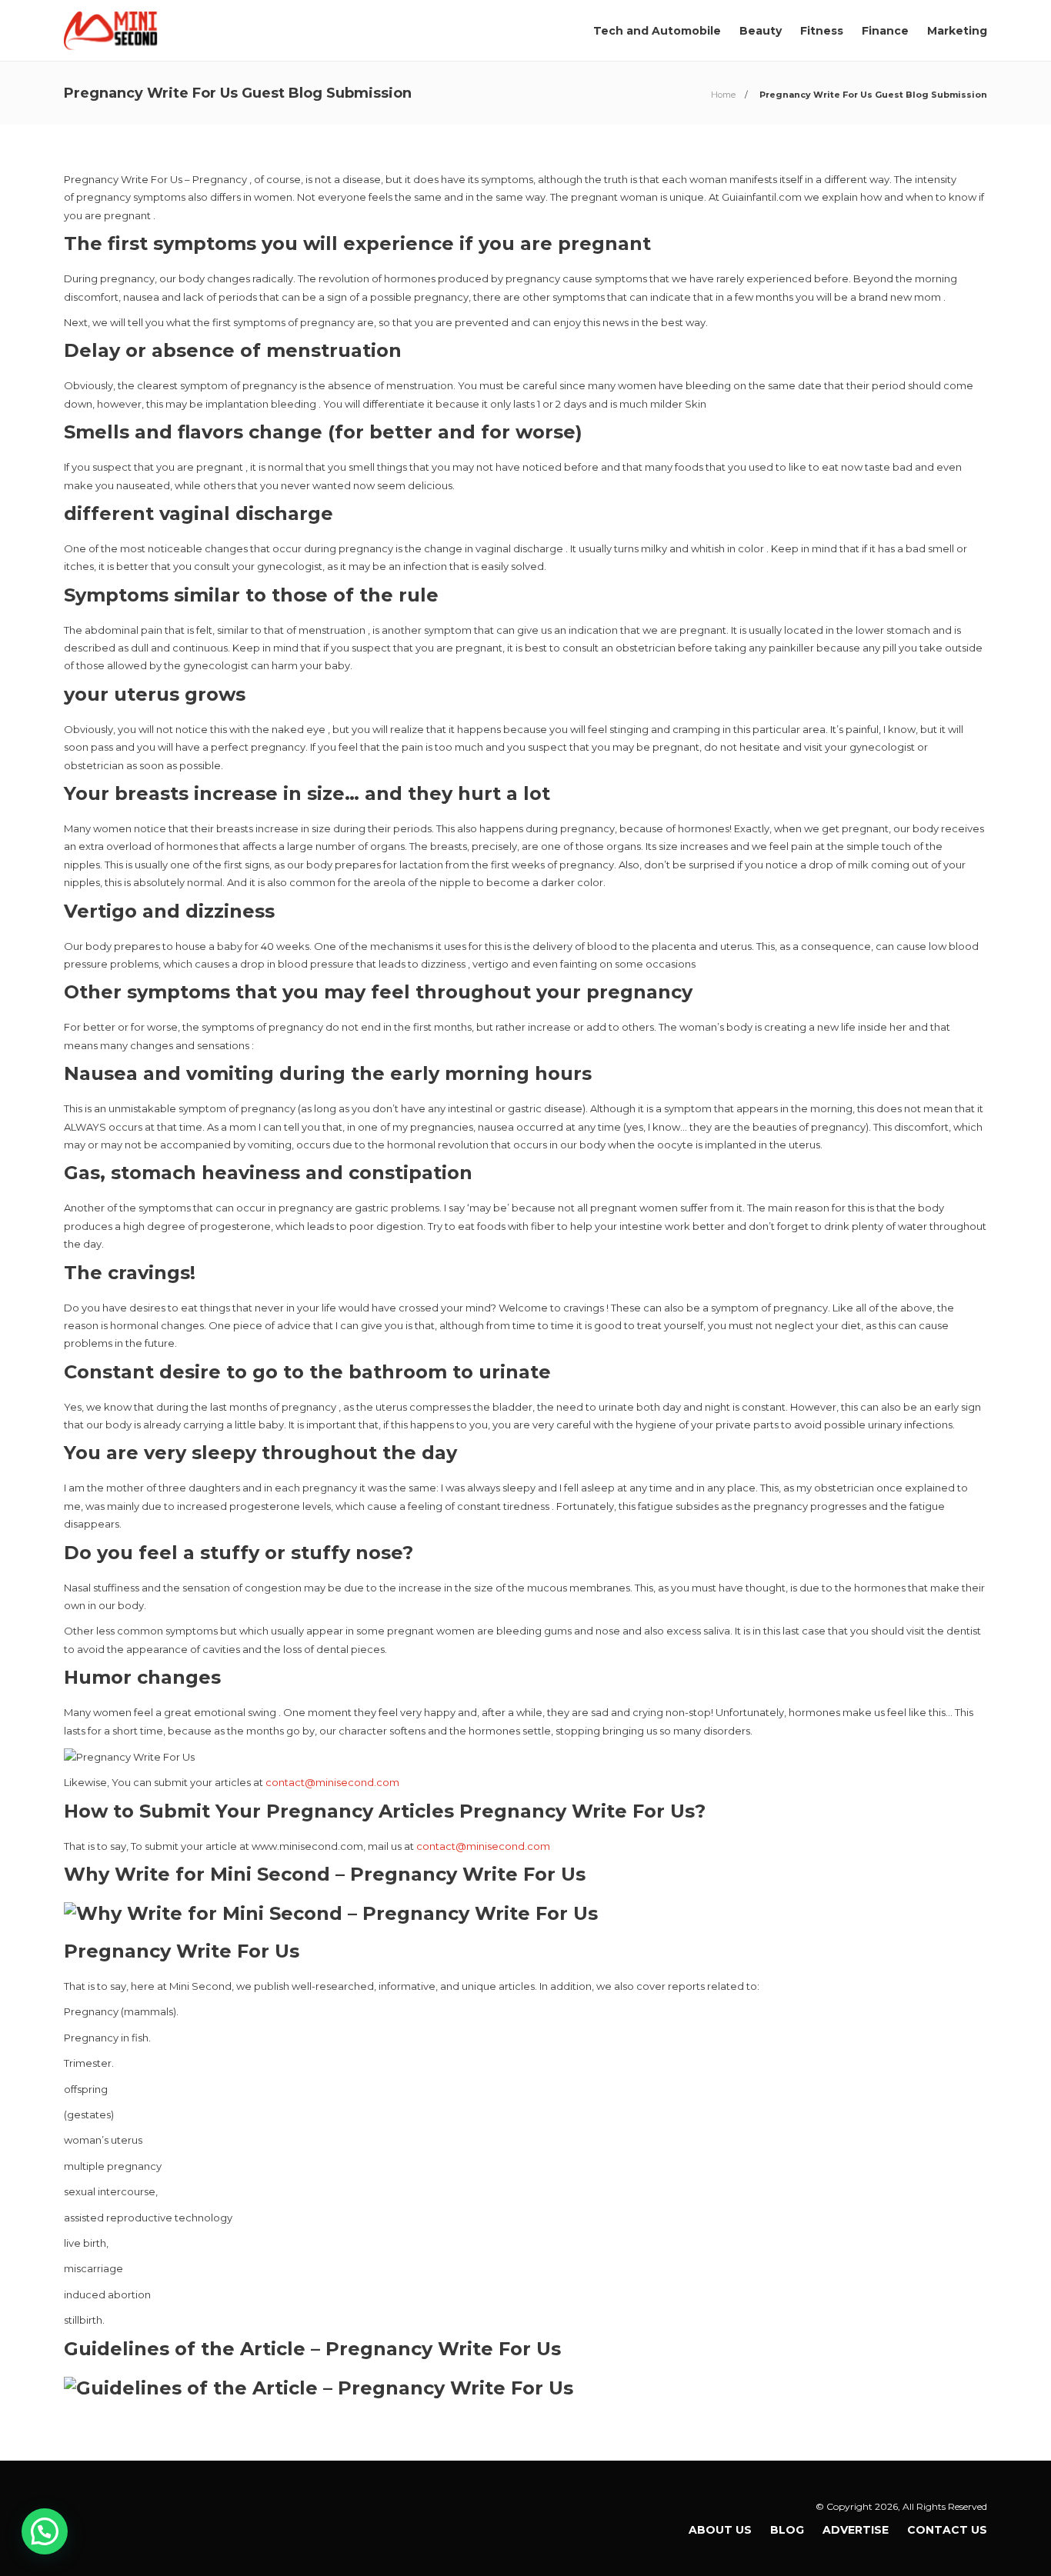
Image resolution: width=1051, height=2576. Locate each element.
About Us (720, 2530)
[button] (45, 2531)
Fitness (822, 31)
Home (723, 95)
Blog (787, 2530)
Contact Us (947, 2530)
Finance (885, 31)
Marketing (957, 31)
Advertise (856, 2530)
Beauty (761, 31)
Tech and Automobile (657, 31)
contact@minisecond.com (332, 1782)
